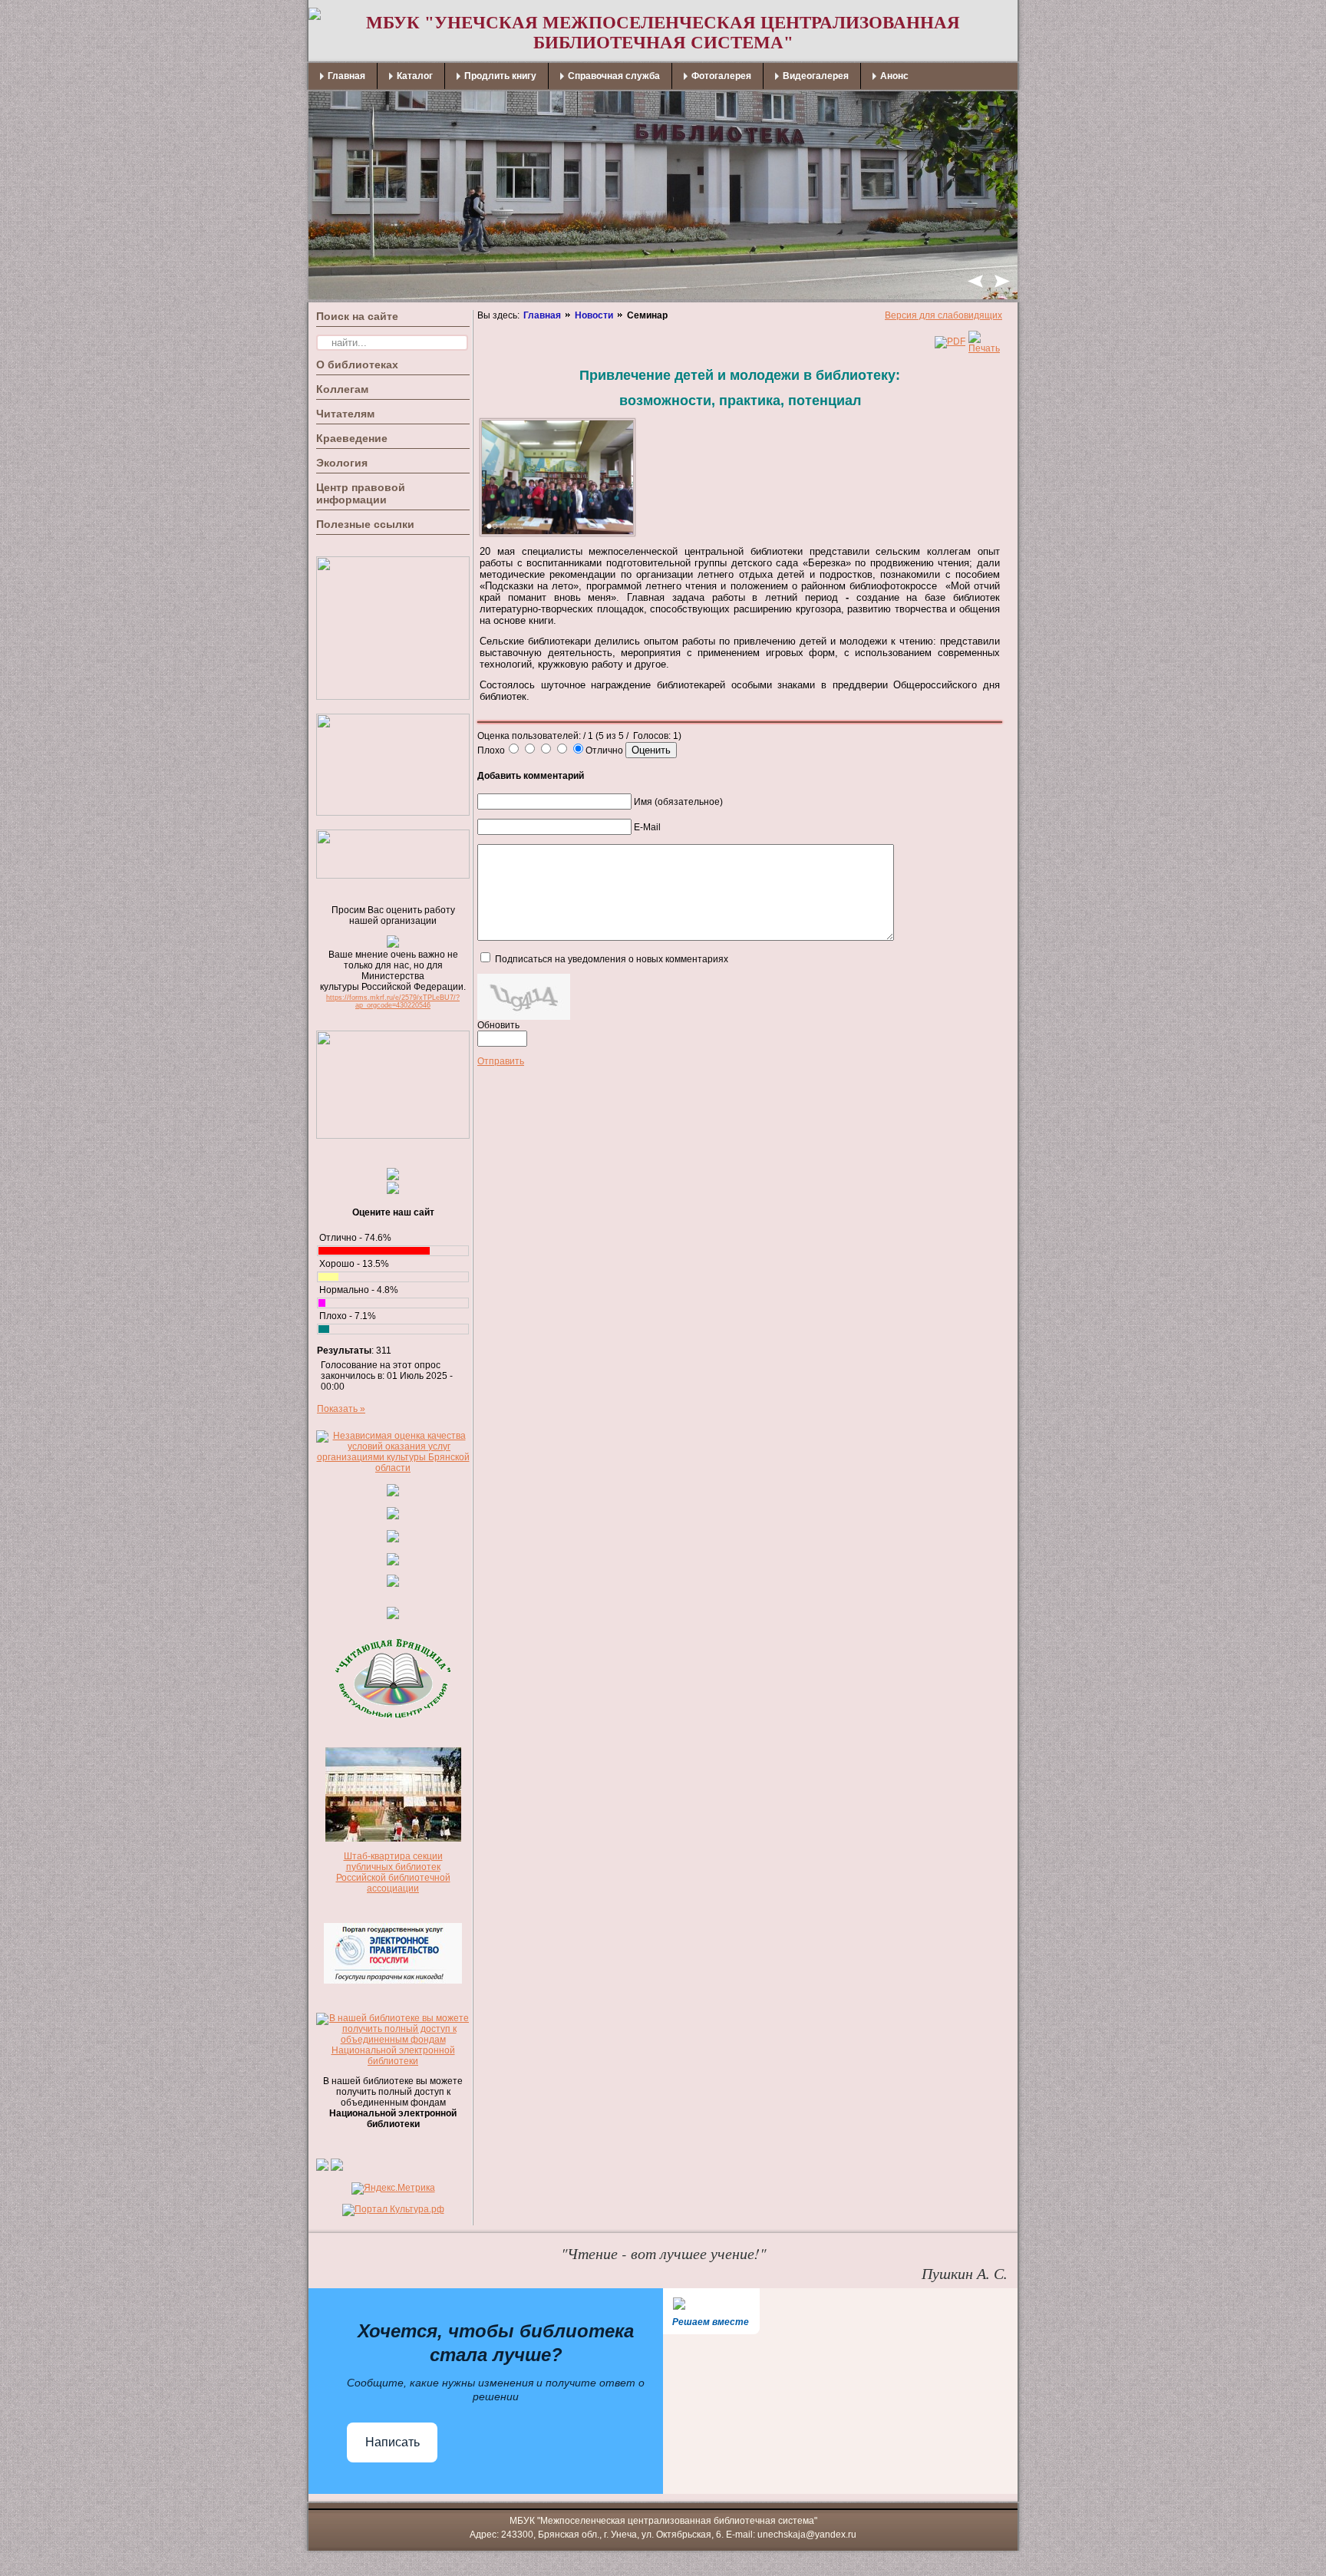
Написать (393, 2442)
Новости (594, 315)
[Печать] (984, 348)
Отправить (501, 1061)
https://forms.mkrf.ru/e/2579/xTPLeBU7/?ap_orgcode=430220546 (393, 1001)
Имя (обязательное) (678, 802)
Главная (542, 315)
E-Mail (647, 827)
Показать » (341, 1409)
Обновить (498, 1025)
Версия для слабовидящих (943, 315)
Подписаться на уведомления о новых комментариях (612, 959)
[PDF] (950, 341)
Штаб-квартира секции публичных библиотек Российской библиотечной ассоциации (393, 1872)
